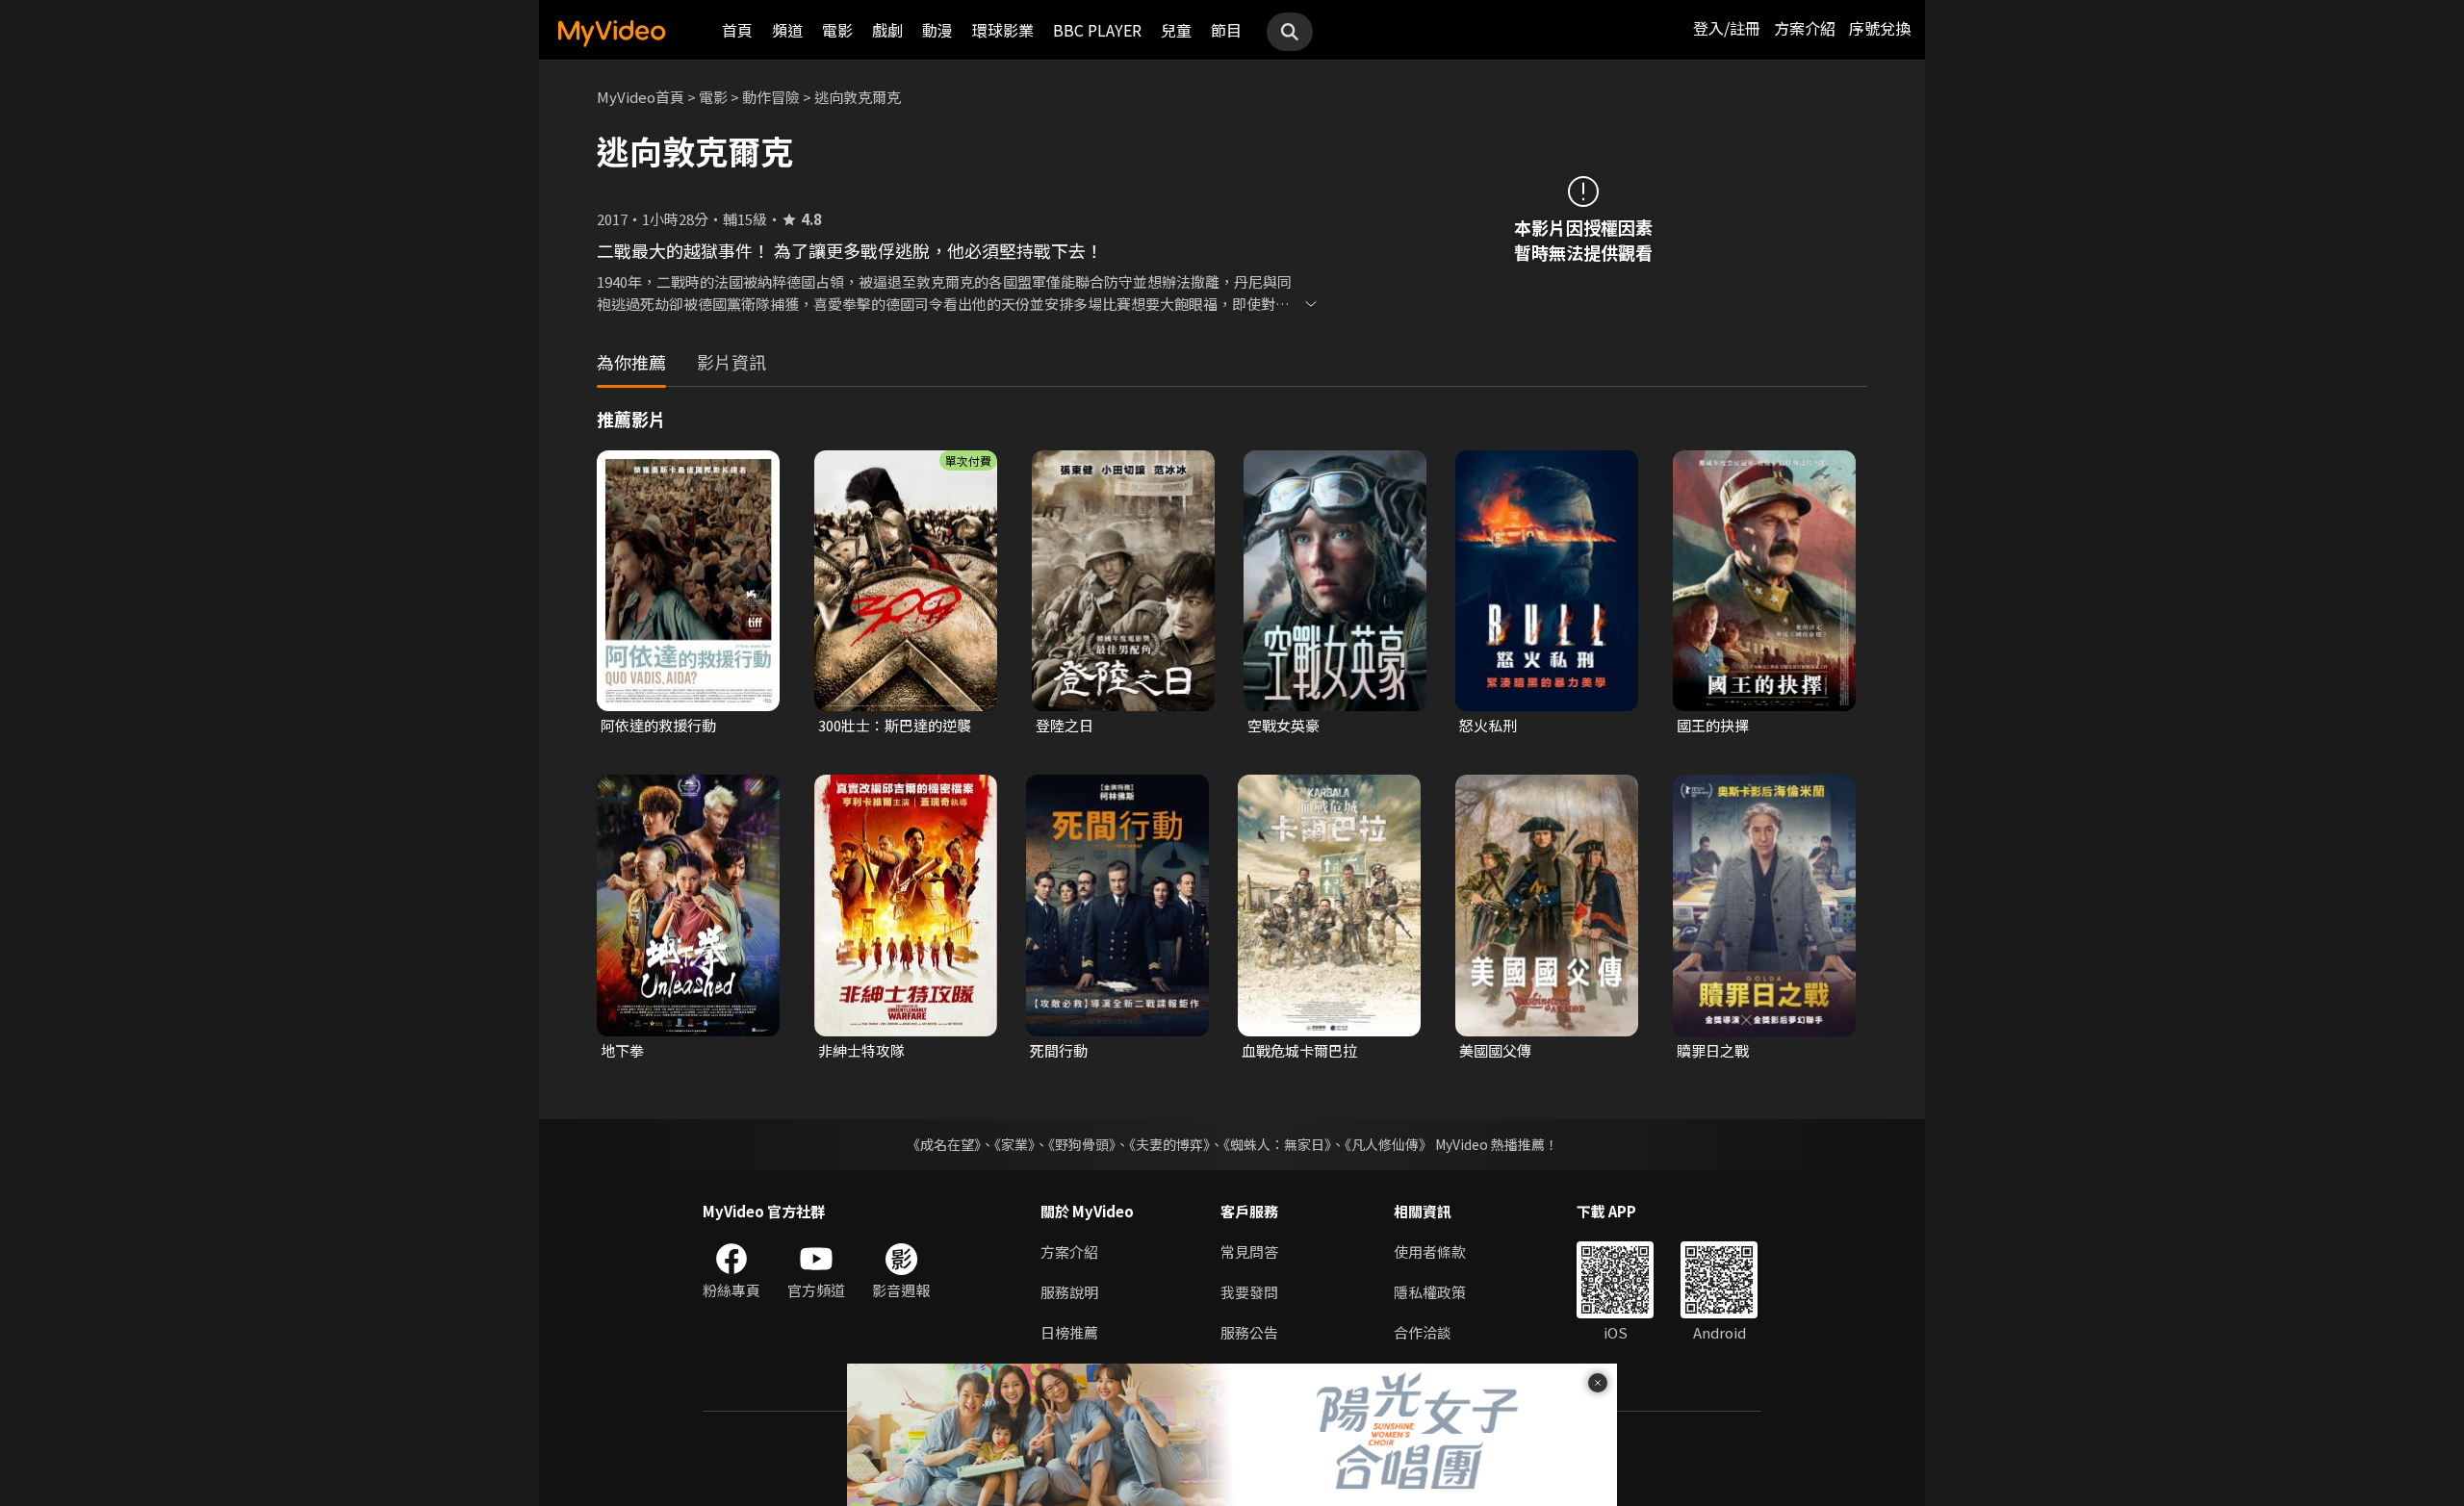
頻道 (787, 30)
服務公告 (1249, 1332)
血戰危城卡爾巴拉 (1299, 1050)
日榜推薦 (1069, 1332)
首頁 (737, 30)
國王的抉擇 (1713, 725)
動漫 (937, 30)
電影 (837, 30)
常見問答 (1249, 1251)
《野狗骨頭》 (1082, 1144)
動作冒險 (771, 97)
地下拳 (622, 1050)
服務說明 (1069, 1292)
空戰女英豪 (1283, 725)
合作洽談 (1423, 1332)
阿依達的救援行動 (658, 725)
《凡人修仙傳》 (1388, 1144)
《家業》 (1014, 1144)
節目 (1226, 30)
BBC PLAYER (1097, 30)
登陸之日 (1065, 725)
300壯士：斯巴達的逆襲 (895, 725)
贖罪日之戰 (1713, 1050)
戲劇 (887, 30)
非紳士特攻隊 (861, 1050)
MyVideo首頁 (641, 97)
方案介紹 (1805, 28)
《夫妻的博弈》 (1169, 1144)
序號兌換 (1880, 28)
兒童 (1176, 30)
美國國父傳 (1495, 1050)
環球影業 (1003, 30)
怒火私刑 (1488, 725)
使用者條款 (1430, 1251)
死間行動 (1059, 1050)
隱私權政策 (1430, 1292)
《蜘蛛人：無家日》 (1277, 1144)
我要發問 (1249, 1292)
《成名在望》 (944, 1144)
